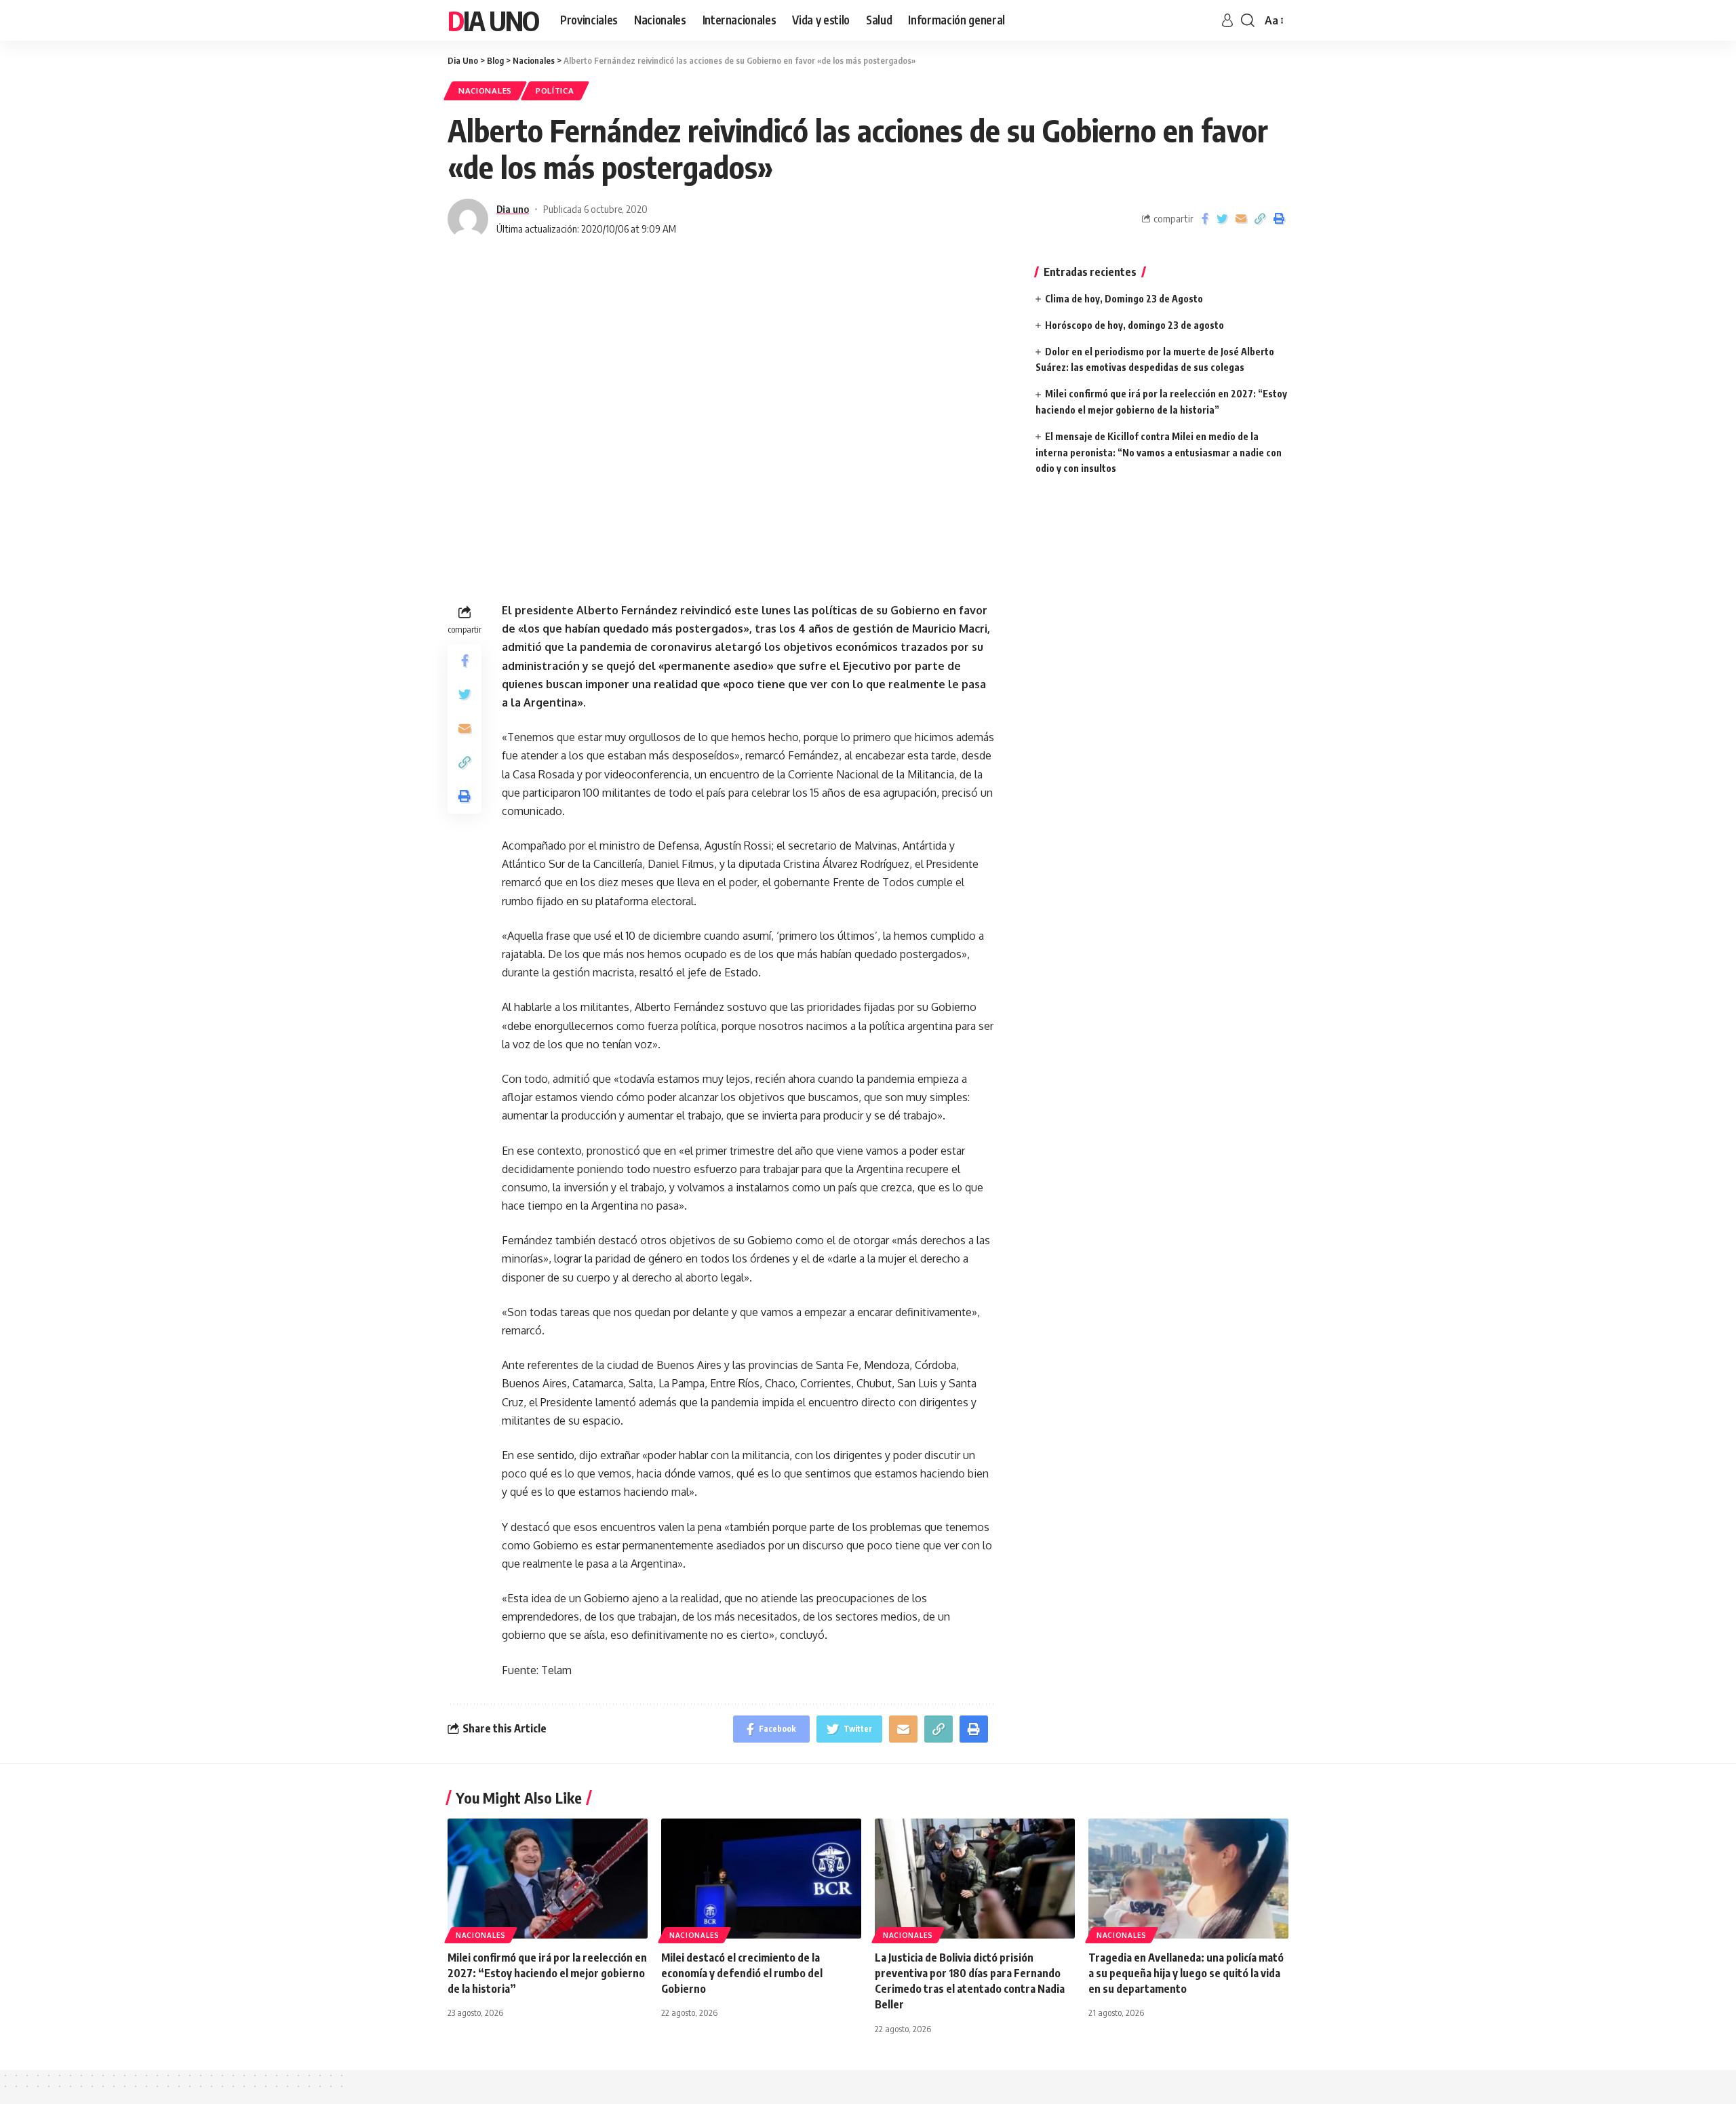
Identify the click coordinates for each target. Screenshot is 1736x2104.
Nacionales (485, 91)
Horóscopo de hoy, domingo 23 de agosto (1135, 325)
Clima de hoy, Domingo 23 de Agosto (1124, 299)
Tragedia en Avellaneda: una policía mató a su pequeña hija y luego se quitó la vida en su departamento (1186, 1973)
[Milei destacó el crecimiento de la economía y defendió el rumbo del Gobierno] (761, 1879)
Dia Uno (493, 20)
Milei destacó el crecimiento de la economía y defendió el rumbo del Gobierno (742, 1973)
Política (555, 91)
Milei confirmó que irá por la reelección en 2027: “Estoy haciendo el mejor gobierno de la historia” (547, 1973)
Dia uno (513, 209)
